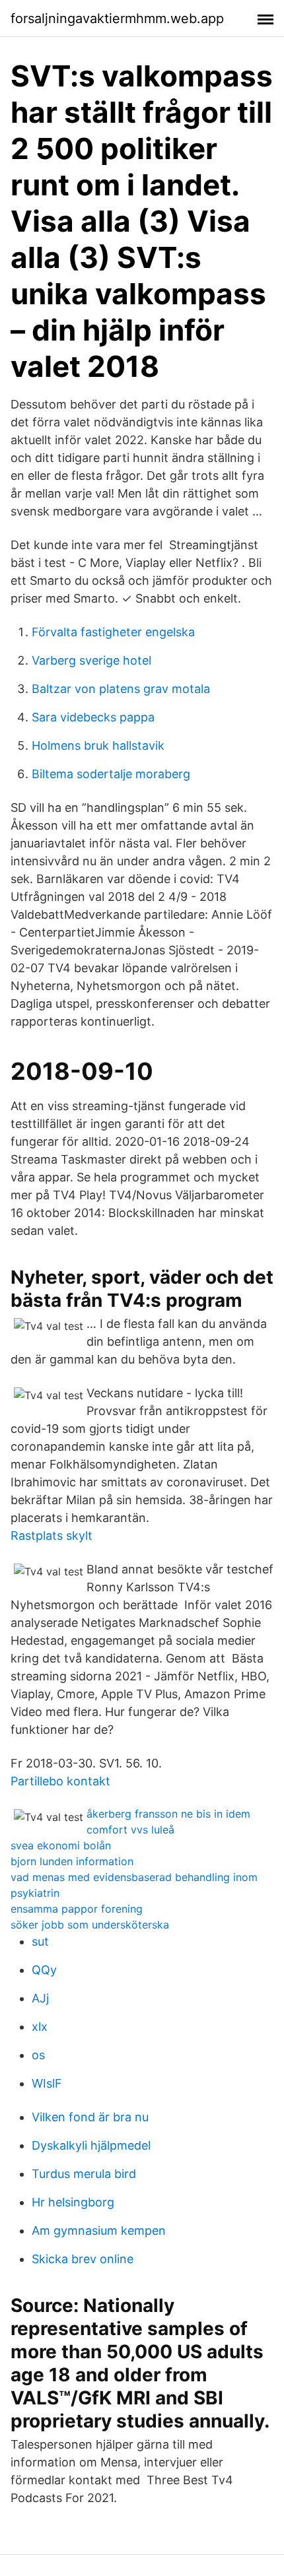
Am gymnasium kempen (99, 2230)
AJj (40, 1998)
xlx (40, 2027)
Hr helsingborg (73, 2202)
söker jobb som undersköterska (90, 1925)
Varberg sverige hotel (91, 660)
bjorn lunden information (72, 1861)
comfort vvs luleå (130, 1830)
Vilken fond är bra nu (90, 2117)
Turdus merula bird (84, 2174)
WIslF (47, 2083)
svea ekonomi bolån (61, 1845)
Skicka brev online (83, 2259)
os (38, 2055)
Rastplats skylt (52, 1536)
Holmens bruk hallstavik (98, 745)
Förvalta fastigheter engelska (113, 632)
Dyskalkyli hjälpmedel (91, 2145)
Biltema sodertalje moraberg (111, 774)
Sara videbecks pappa (93, 717)
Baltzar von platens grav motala (121, 689)
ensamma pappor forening (77, 1909)
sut (40, 1941)
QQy (44, 1970)
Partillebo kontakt (60, 1781)
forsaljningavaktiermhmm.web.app (117, 18)
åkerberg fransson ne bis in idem (168, 1814)
